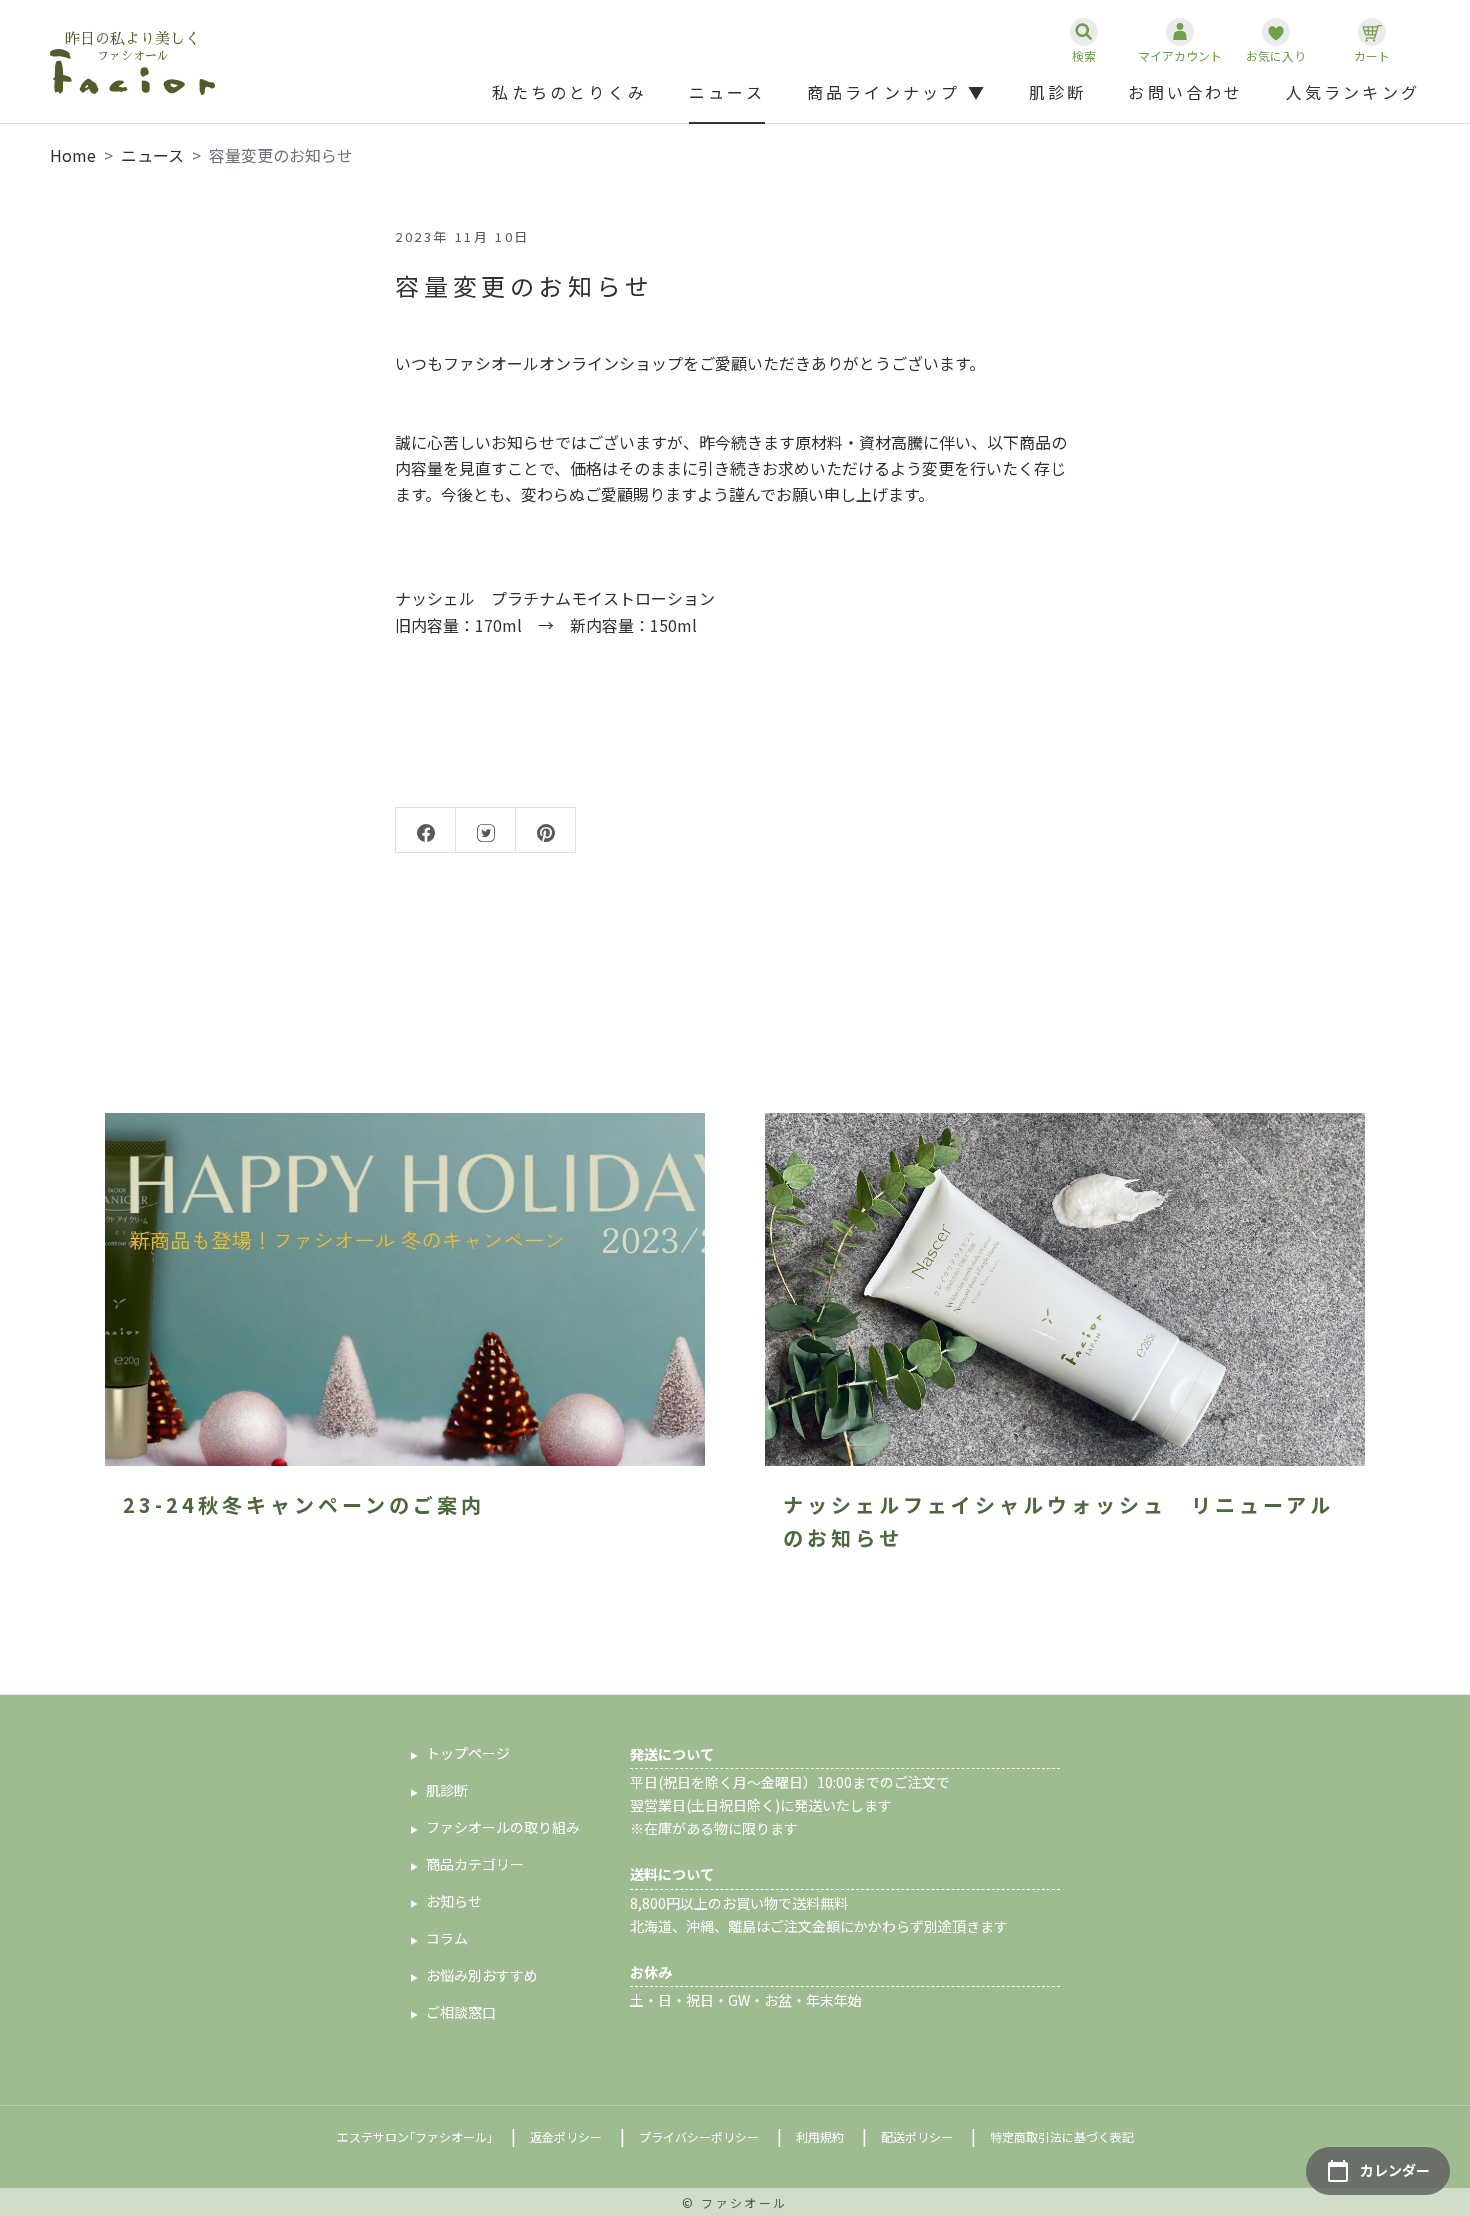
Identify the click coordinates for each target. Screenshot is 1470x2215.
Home (73, 155)
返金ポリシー (566, 2136)
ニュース (727, 92)
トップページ (468, 1753)
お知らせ (454, 1901)
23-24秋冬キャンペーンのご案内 (304, 1504)
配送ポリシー (917, 2136)
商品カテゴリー (475, 1864)
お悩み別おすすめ (482, 1975)
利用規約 (820, 2136)
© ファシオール (734, 2202)
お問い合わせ (1185, 92)
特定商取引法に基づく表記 (1062, 2136)
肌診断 (1058, 92)
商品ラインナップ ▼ (897, 92)
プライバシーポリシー (699, 2136)
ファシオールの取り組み (503, 1827)
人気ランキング (1353, 92)
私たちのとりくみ (569, 92)
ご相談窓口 (461, 2012)
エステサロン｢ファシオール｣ (415, 2136)
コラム (447, 1938)
